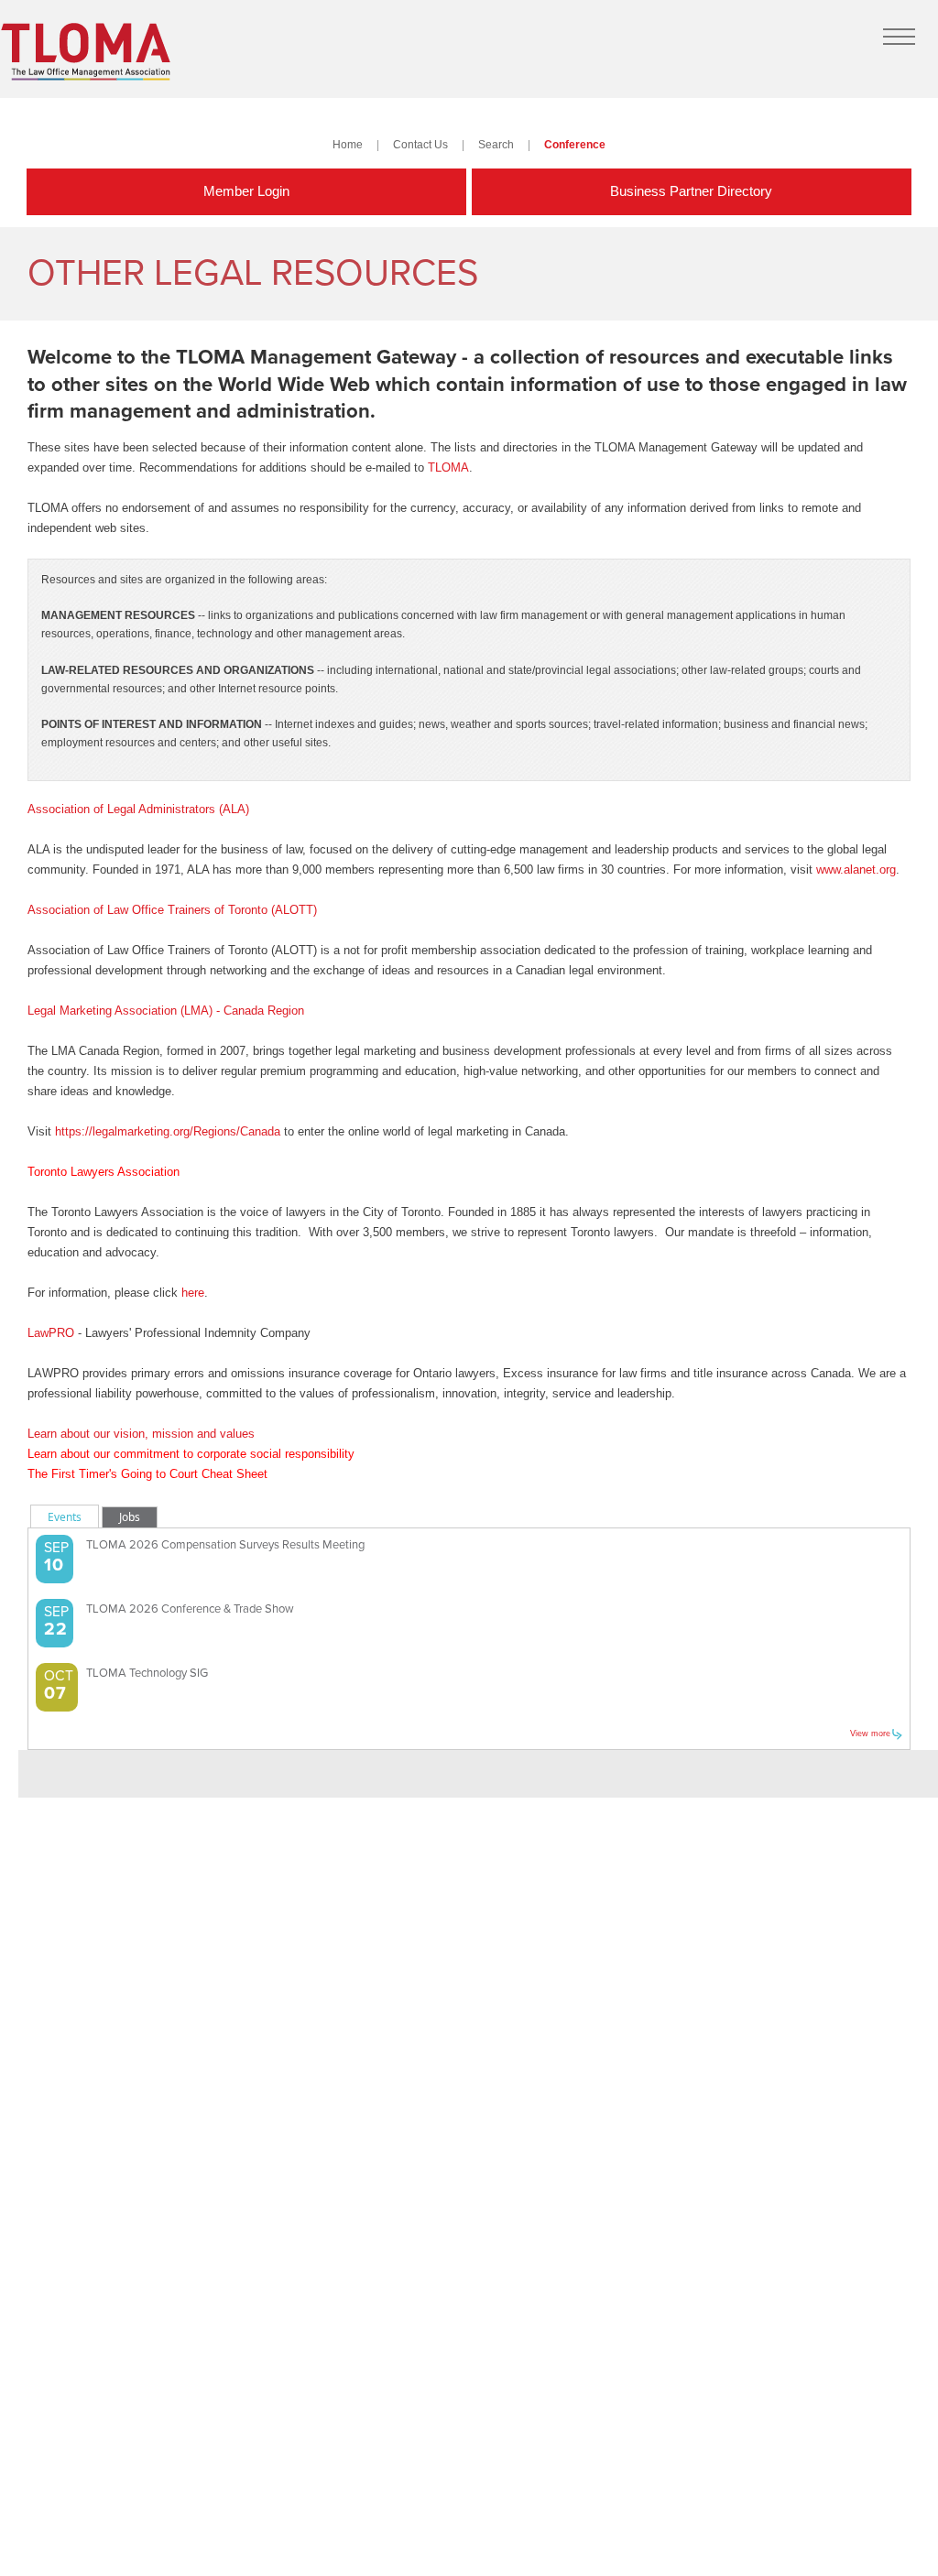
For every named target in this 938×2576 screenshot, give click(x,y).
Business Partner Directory (691, 191)
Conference (575, 144)
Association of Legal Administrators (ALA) (138, 809)
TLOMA (448, 467)
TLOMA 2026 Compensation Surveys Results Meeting (225, 1545)
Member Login (246, 191)
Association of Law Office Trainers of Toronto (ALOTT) (172, 910)
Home (348, 144)
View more (870, 1734)
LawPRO (51, 1333)
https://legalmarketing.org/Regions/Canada (168, 1131)
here (193, 1293)
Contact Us (420, 144)
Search (496, 144)
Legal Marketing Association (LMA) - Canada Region (166, 1011)
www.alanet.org (856, 870)
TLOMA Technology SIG (147, 1673)
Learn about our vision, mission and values (141, 1434)
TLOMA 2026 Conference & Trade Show (190, 1609)
